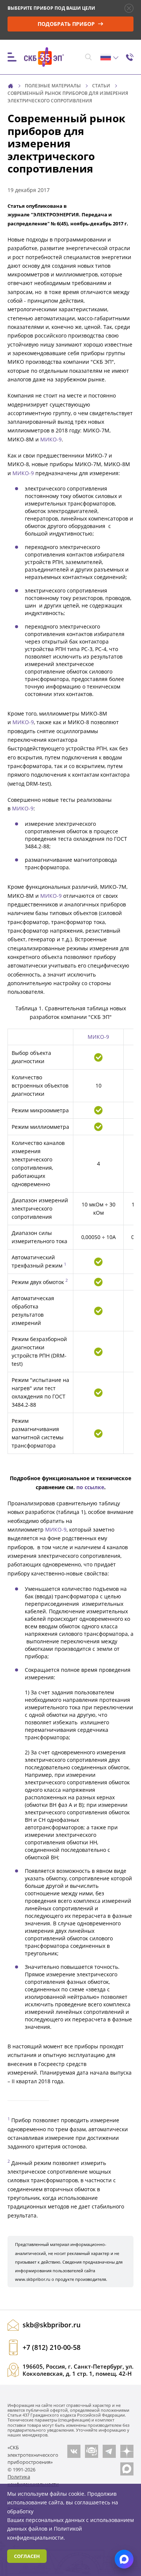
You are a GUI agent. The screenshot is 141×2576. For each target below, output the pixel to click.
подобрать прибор (67, 24)
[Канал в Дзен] (127, 2451)
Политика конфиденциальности (33, 2480)
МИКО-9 (51, 439)
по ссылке (90, 1487)
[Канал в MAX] (127, 2469)
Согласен (27, 2556)
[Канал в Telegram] (109, 2451)
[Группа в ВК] (74, 2451)
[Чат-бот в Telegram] (92, 2451)
